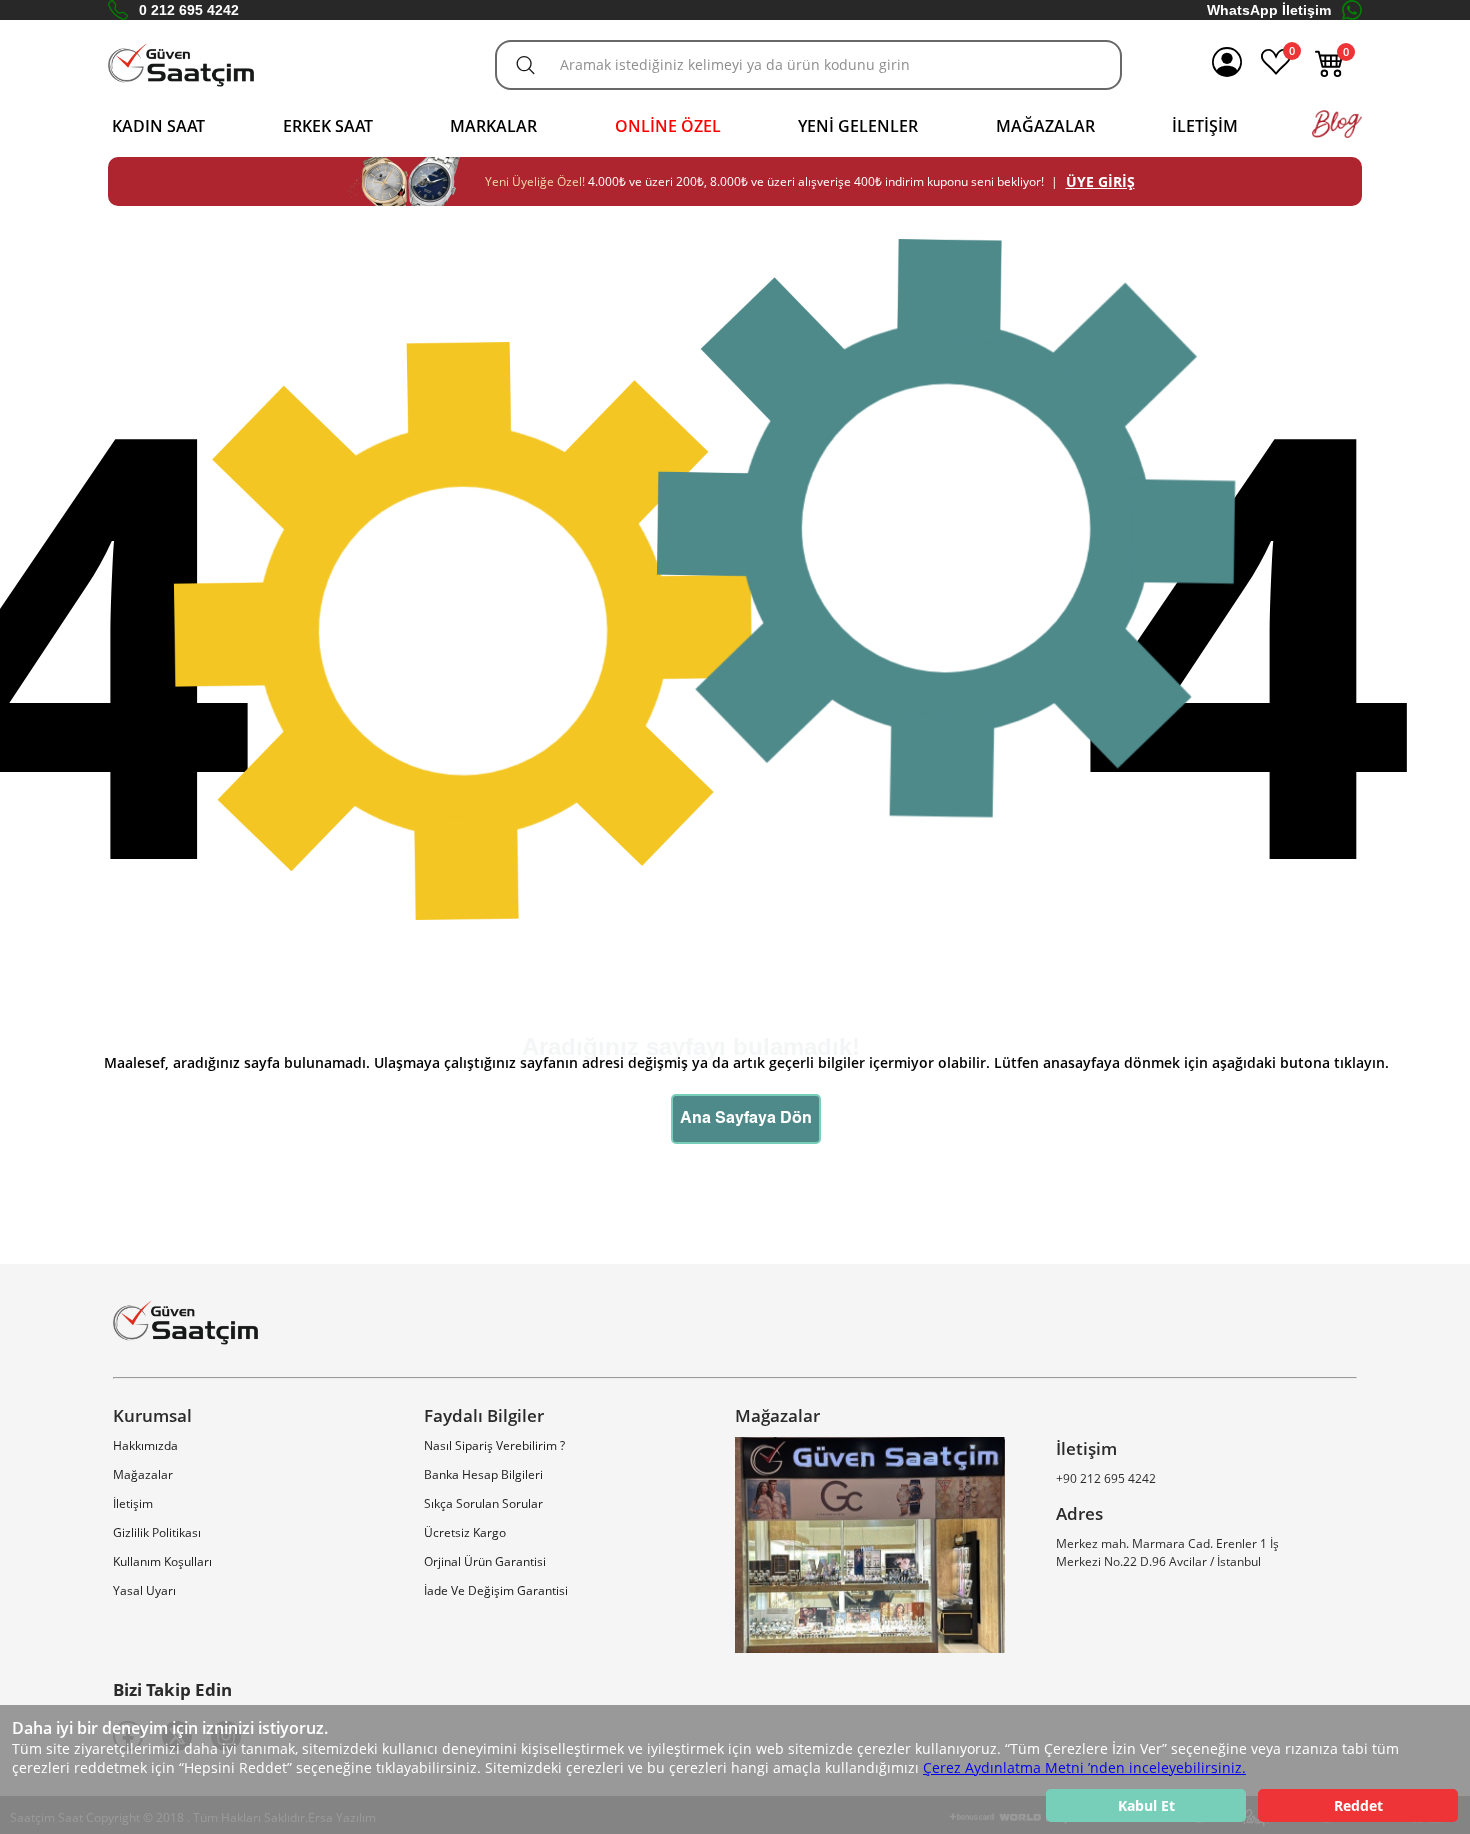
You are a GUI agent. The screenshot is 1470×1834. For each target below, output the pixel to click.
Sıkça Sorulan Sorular (483, 1503)
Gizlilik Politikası (157, 1532)
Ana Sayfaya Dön (746, 1119)
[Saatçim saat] (181, 65)
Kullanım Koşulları (162, 1561)
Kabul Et (1146, 1805)
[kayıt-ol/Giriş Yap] (1227, 65)
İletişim (1205, 126)
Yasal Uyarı (144, 1590)
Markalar (493, 126)
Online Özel (668, 126)
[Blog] (1337, 133)
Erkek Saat (328, 126)
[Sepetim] (1330, 72)
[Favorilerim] (1276, 72)
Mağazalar (1045, 126)
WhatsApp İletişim (1269, 10)
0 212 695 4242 (189, 10)
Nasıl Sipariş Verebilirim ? (494, 1445)
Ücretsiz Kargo (465, 1532)
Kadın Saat (158, 126)
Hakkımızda (145, 1445)
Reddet (1358, 1805)
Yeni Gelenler (858, 126)
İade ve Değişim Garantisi (496, 1590)
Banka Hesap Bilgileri (483, 1474)
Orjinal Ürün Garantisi (485, 1561)
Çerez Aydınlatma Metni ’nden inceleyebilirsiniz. (1084, 1767)
